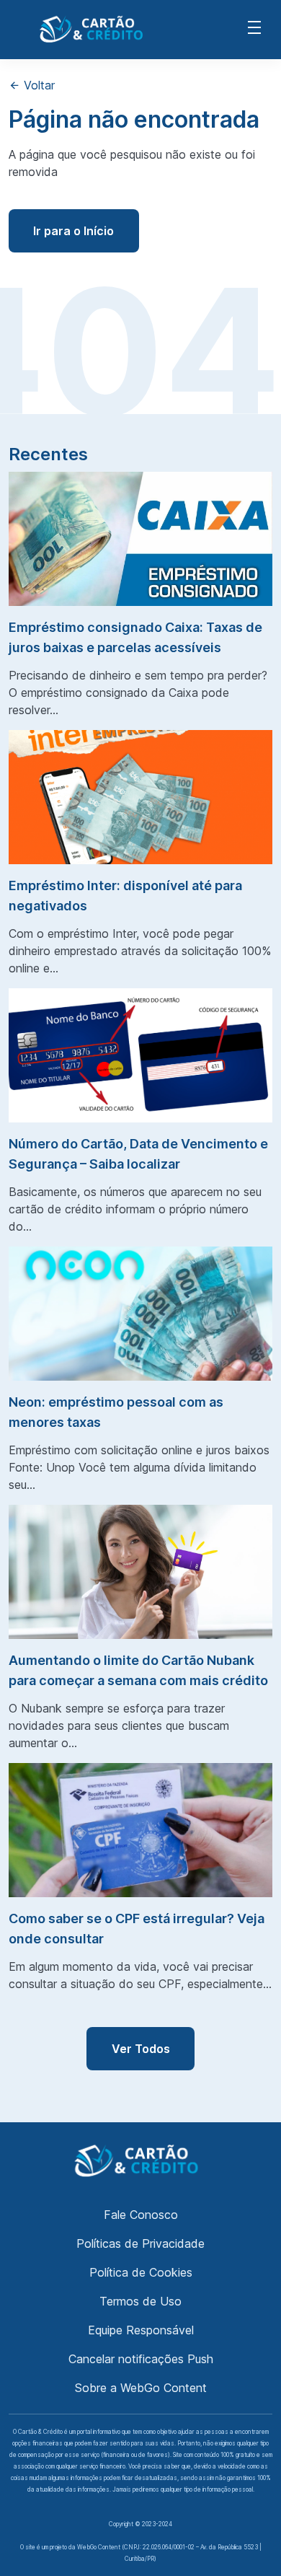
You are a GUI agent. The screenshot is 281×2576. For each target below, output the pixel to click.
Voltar (37, 85)
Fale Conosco (141, 2215)
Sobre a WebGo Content (141, 2388)
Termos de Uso (140, 2301)
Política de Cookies (141, 2272)
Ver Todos (141, 2049)
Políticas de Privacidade (140, 2243)
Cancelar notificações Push (141, 2359)
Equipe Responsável (141, 2330)
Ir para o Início (73, 231)
